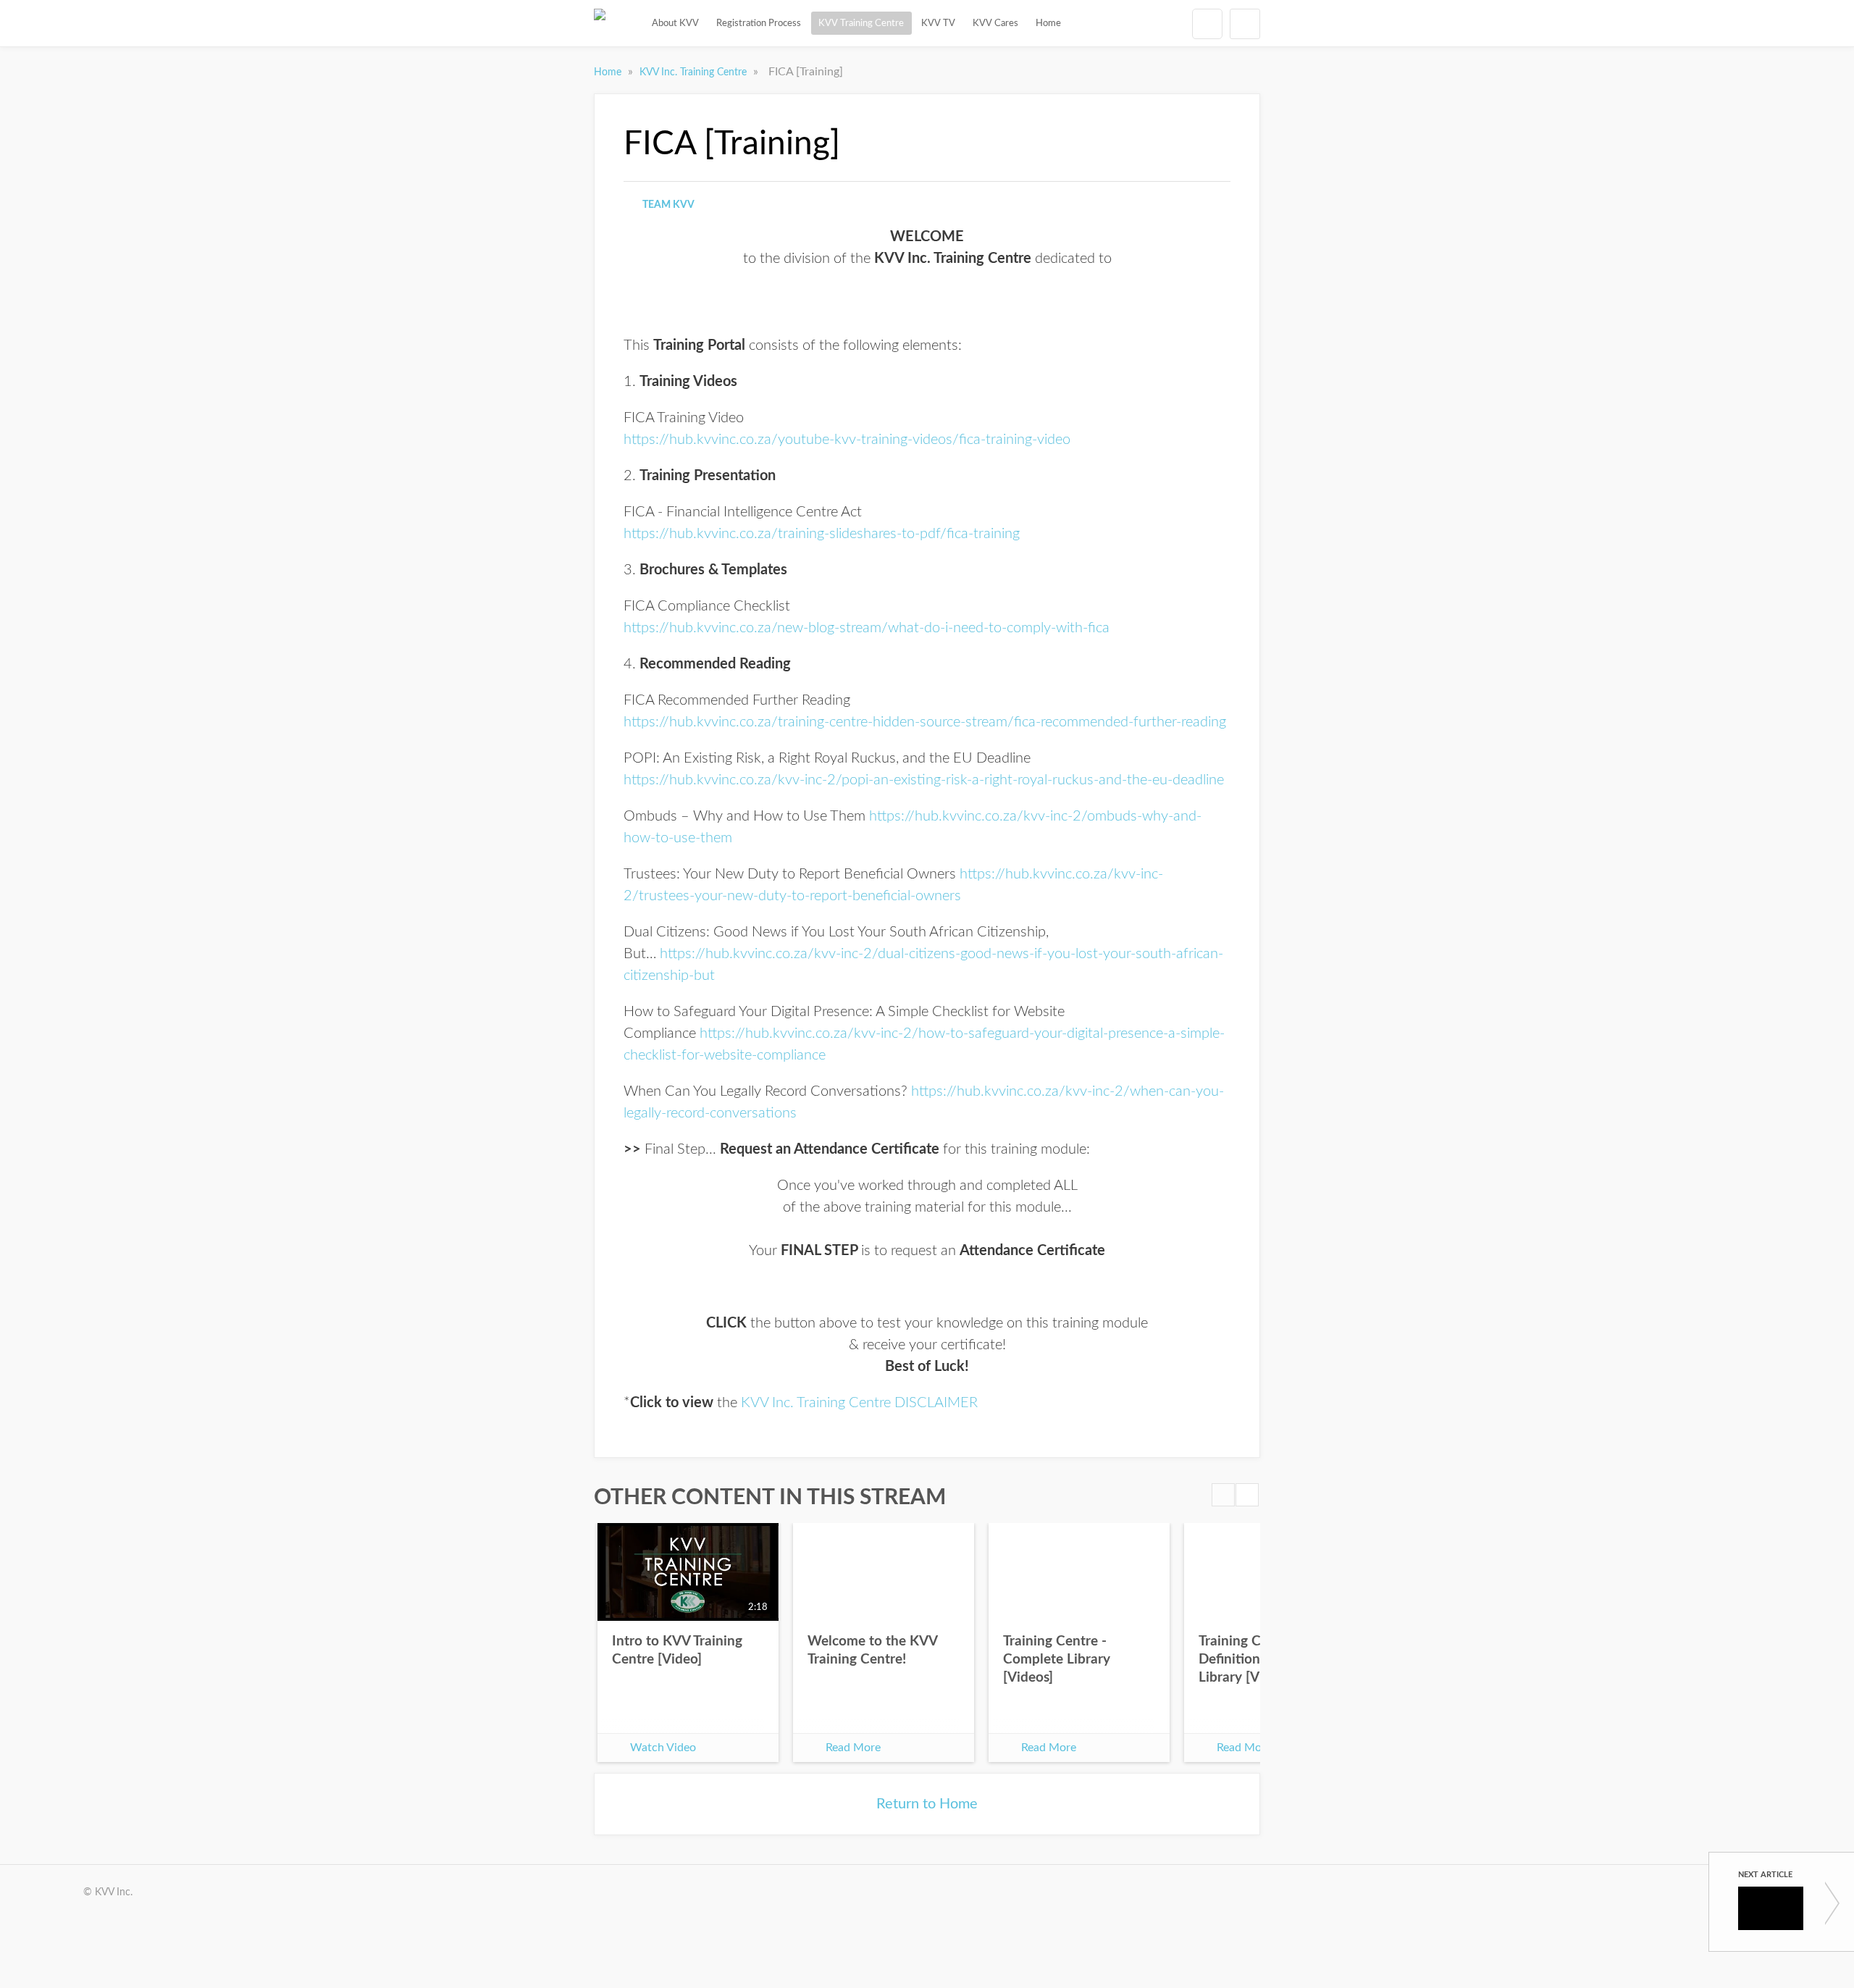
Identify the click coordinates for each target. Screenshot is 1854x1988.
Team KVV (668, 205)
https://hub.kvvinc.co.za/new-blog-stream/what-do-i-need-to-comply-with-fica (867, 628)
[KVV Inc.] (600, 23)
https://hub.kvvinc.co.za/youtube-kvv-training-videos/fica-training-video (847, 440)
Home (1048, 23)
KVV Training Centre (861, 23)
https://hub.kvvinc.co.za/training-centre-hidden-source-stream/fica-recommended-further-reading (925, 722)
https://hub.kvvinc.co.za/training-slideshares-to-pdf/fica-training (822, 534)
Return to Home (927, 1804)
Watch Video (663, 1748)
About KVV (675, 23)
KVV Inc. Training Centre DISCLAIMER (859, 1403)
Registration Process (759, 23)
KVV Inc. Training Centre (695, 72)
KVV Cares (995, 23)
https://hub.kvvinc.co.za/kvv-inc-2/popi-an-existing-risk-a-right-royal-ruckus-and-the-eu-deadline (924, 780)
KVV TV (938, 23)
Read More (853, 1748)
